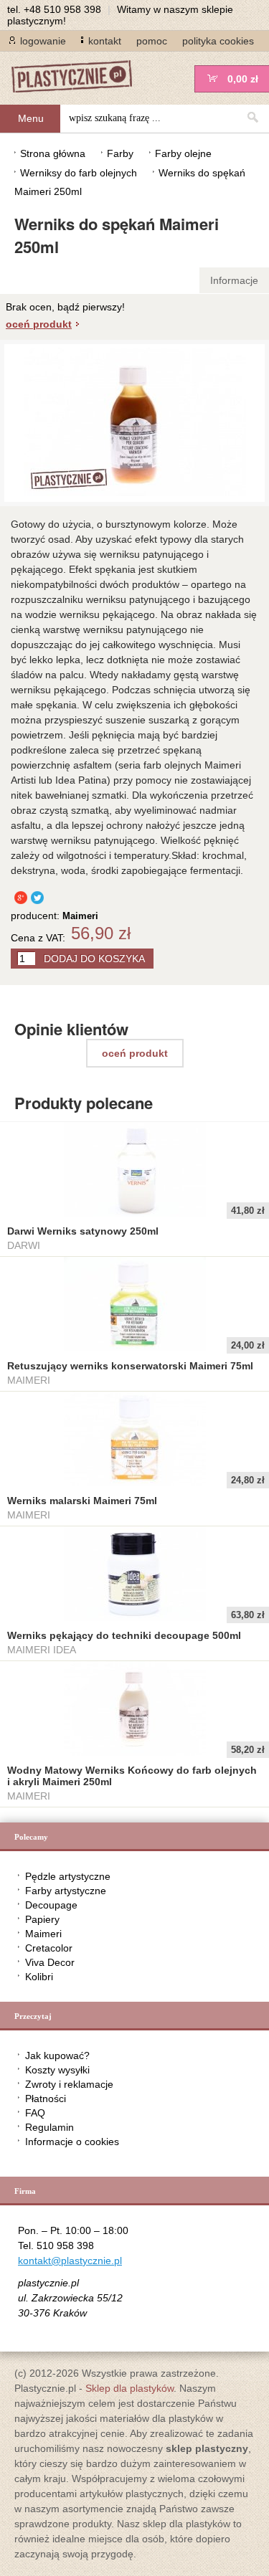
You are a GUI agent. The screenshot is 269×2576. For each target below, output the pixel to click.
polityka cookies (218, 41)
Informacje (234, 280)
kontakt (105, 41)
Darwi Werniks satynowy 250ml (83, 1231)
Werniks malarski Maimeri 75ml (82, 1501)
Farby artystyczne (66, 1891)
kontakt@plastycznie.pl (70, 2261)
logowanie (43, 41)
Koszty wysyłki (57, 2070)
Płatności (46, 2099)
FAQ (35, 2113)
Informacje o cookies (72, 2142)
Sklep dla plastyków (129, 2388)
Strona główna (53, 153)
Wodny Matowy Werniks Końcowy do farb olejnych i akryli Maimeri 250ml (132, 1776)
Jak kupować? (57, 2055)
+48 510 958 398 (62, 9)
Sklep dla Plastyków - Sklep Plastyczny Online (79, 78)
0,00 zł (243, 79)
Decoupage (51, 1905)
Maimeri (43, 1934)
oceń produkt (39, 324)
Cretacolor (49, 1948)
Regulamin (49, 2127)
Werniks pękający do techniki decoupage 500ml (124, 1635)
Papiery (42, 1919)
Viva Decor (50, 1962)
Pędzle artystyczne (68, 1876)
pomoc (152, 41)
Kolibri (39, 1977)
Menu (31, 118)
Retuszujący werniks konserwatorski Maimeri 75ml (130, 1366)
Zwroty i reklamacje (69, 2084)
